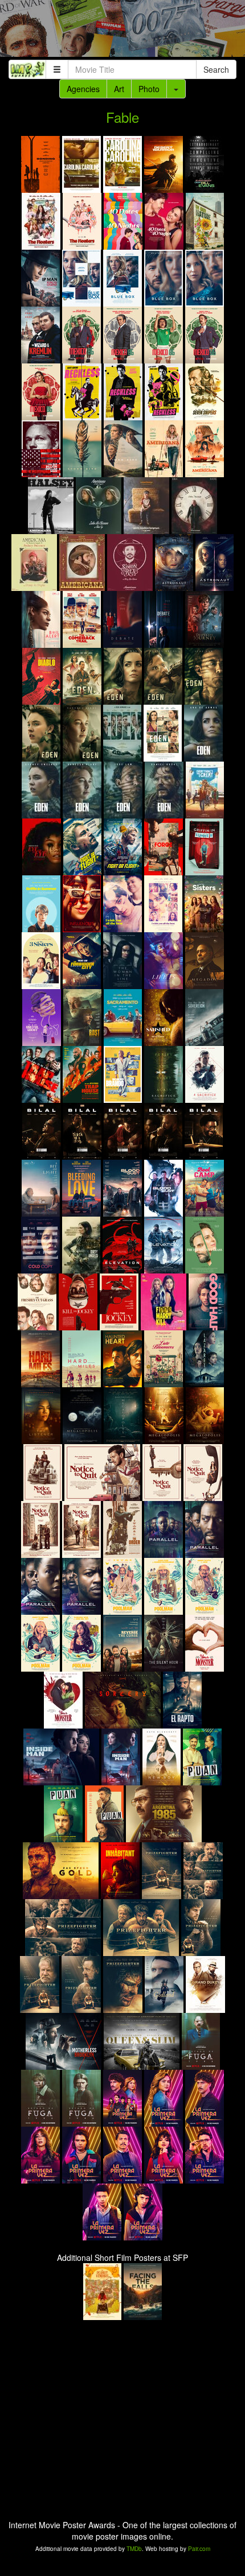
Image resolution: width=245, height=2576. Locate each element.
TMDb (134, 2549)
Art (119, 89)
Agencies (83, 89)
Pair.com (199, 2549)
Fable (122, 117)
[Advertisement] (122, 31)
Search (216, 69)
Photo (149, 89)
